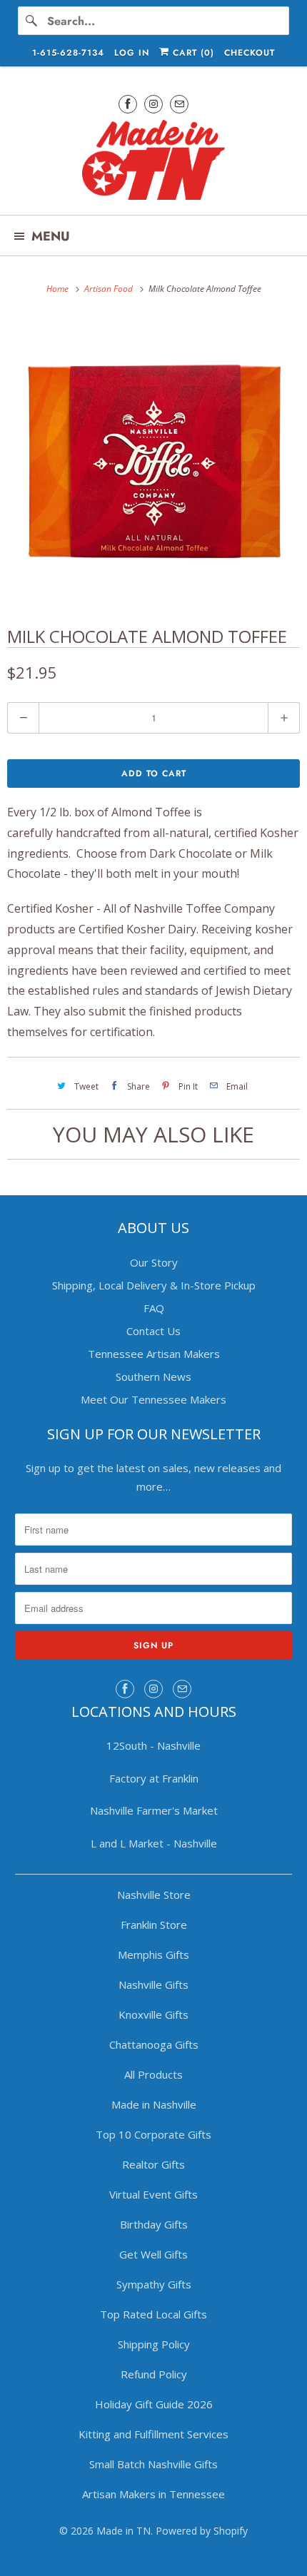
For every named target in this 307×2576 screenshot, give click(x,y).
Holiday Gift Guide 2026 (154, 2404)
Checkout (250, 53)
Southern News (153, 1376)
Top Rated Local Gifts (153, 2314)
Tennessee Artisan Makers (154, 1354)
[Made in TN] (154, 162)
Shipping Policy (154, 2344)
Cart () (192, 53)
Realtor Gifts (153, 2164)
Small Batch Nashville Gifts (153, 2464)
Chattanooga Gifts (154, 2044)
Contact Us (153, 1331)
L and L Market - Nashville (154, 1843)
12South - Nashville (153, 1745)
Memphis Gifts (153, 1954)
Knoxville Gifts (153, 2014)
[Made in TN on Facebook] (128, 104)
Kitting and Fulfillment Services (153, 2434)
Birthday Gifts (154, 2224)
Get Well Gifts (153, 2254)
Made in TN (124, 2531)
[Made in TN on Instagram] (153, 104)
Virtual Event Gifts (153, 2194)
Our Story (154, 1262)
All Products (153, 2074)
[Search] (32, 21)
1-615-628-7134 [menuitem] (68, 53)
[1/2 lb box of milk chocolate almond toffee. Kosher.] (153, 460)
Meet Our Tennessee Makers (153, 1399)
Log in (132, 53)
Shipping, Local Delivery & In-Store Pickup (154, 1285)
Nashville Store (154, 1895)
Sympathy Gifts (154, 2284)
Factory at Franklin (154, 1778)
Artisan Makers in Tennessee (153, 2494)
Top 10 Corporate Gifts (153, 2134)
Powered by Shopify (202, 2531)
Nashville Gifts (153, 1984)
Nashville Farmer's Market (154, 1810)
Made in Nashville (154, 2104)
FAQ (154, 1308)
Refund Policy (154, 2374)
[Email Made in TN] (179, 104)
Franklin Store (154, 1925)
